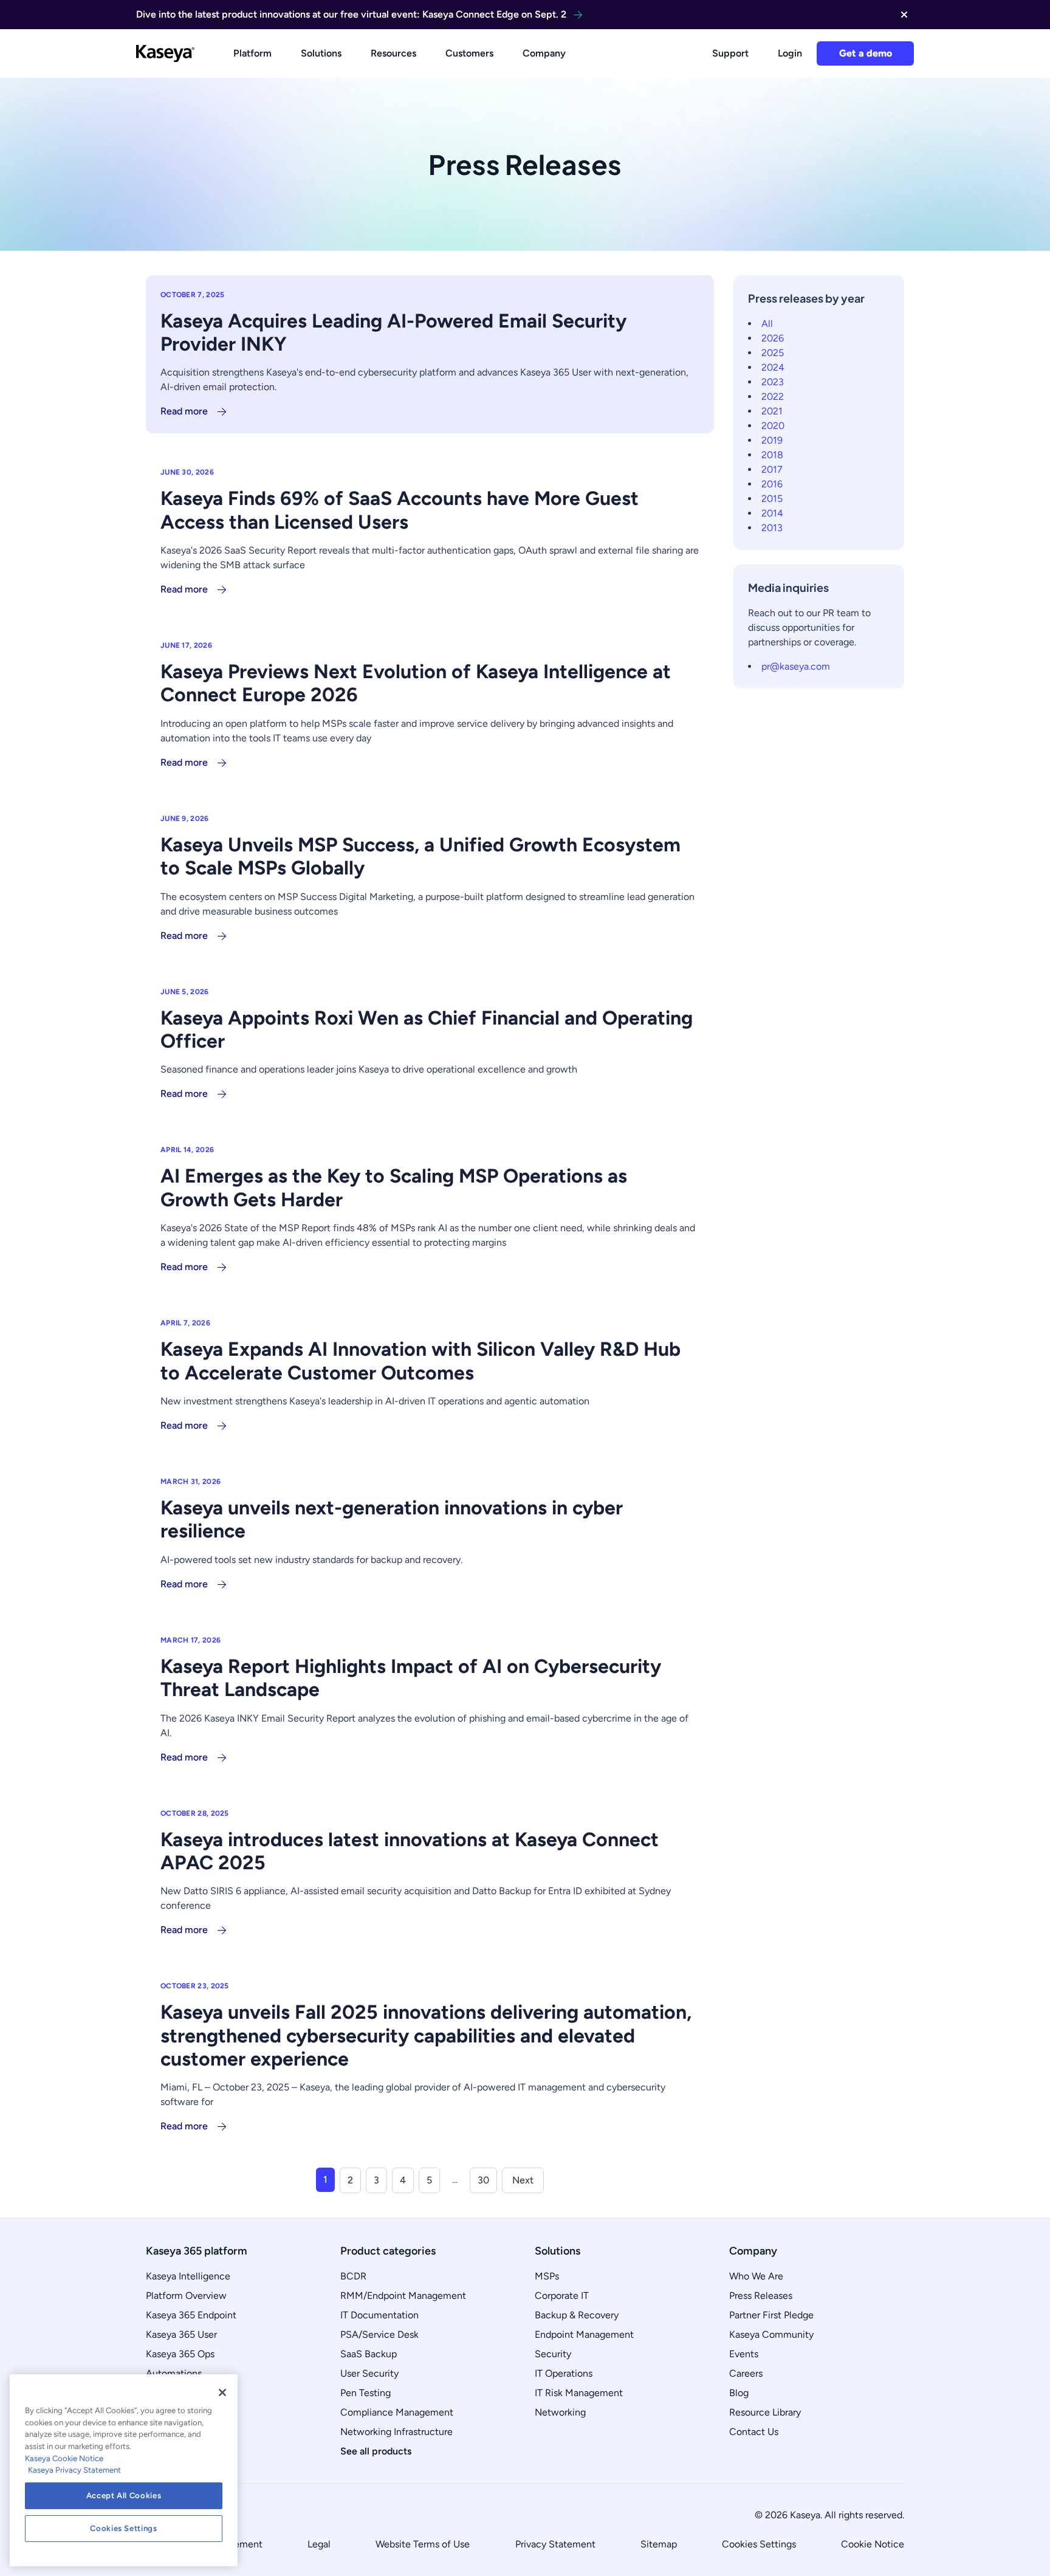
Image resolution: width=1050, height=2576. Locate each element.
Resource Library (765, 2412)
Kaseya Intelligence (188, 2276)
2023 (773, 382)
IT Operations (564, 2373)
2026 (773, 338)
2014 (772, 513)
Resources (393, 53)
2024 (773, 367)
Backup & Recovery (577, 2315)
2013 (772, 528)
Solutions (321, 53)
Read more (184, 411)
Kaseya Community (771, 2334)
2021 (772, 411)
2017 (772, 469)
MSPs (547, 2276)
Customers (469, 53)
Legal (319, 2544)
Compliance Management (397, 2412)
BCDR (353, 2276)
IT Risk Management (579, 2393)
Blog (739, 2393)
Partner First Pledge (771, 2315)
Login (790, 53)
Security (553, 2354)
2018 (772, 455)
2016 (772, 484)
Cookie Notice (873, 2544)
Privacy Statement (555, 2544)
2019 (772, 440)
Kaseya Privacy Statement (74, 2470)
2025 (773, 353)
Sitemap (659, 2544)
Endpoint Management (584, 2334)
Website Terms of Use (423, 2544)
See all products (376, 2451)
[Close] (222, 2392)
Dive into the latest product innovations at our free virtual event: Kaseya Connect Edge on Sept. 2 (351, 14)
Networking (560, 2412)
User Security (369, 2373)
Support (730, 53)
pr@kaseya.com (796, 666)
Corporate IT (562, 2296)
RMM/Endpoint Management (403, 2296)
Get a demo (866, 53)
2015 (772, 499)
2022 (773, 397)
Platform (252, 53)
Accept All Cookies (124, 2495)
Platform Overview (186, 2296)
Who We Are (756, 2276)
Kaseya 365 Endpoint (191, 2315)
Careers (746, 2373)
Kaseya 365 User (181, 2334)
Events (744, 2354)
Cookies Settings (759, 2544)
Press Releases (761, 2296)
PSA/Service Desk (379, 2334)
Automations (174, 2373)
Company (544, 53)
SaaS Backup (369, 2354)
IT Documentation (379, 2315)
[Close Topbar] (904, 15)
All (767, 324)
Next (523, 2180)
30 (483, 2180)
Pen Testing (365, 2393)
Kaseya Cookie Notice (64, 2458)
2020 (773, 426)
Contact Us (754, 2432)
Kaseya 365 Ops (180, 2354)
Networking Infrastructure (396, 2432)
